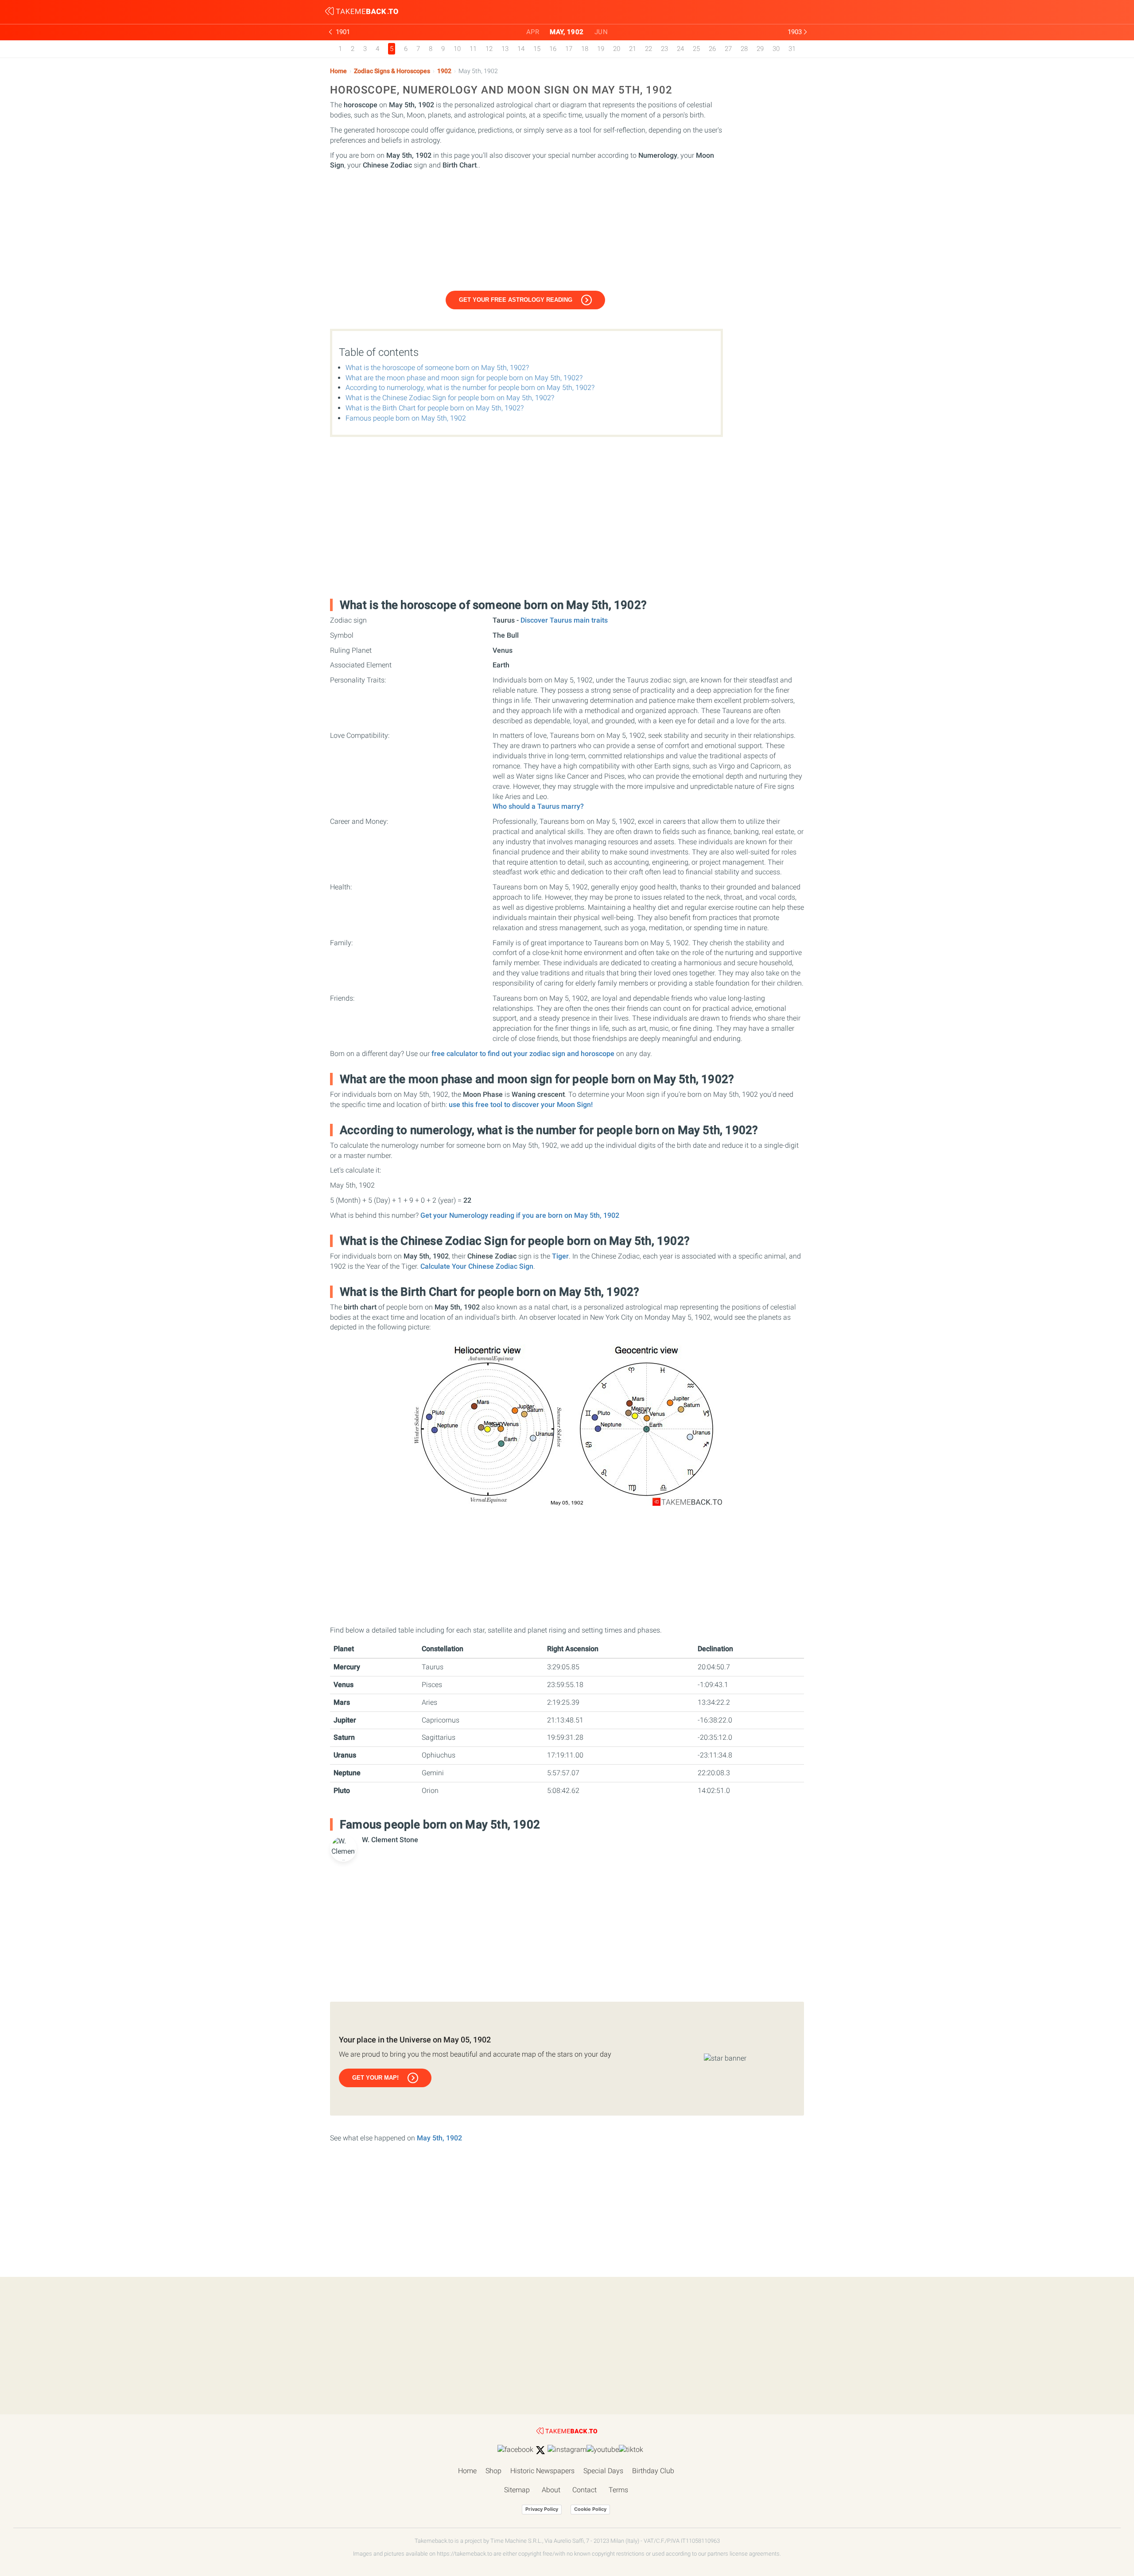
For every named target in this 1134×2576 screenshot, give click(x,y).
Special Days (603, 2471)
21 (633, 49)
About (551, 2490)
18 (585, 49)
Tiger (560, 1256)
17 (569, 49)
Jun (601, 32)
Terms (618, 2490)
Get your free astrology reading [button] (516, 300)
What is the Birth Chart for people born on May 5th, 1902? (435, 408)
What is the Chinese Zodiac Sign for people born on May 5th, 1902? (450, 398)
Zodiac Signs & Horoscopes (392, 71)
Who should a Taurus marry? (538, 806)
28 (744, 49)
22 (649, 49)
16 (553, 49)
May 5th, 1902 (439, 2138)
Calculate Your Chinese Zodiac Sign (477, 1266)
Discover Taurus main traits (564, 620)
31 (792, 49)
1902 (444, 71)
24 (680, 49)
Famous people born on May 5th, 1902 (406, 418)
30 (776, 49)
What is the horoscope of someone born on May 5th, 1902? (437, 368)
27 (728, 49)
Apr (533, 32)
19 (601, 49)
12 (489, 49)
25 (696, 49)
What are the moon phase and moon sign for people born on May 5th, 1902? (464, 378)
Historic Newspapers (542, 2471)
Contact (584, 2490)
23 (664, 49)
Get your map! (375, 2078)
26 (712, 49)
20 (617, 49)
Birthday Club (653, 2471)
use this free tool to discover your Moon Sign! (521, 1105)
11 (473, 49)
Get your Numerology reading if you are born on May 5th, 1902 (520, 1215)
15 (537, 49)
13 (505, 49)
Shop (493, 2471)
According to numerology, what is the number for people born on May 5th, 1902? (470, 388)
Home (338, 71)
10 (457, 49)
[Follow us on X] (540, 2450)
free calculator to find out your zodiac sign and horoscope (523, 1054)
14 (521, 49)
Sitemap (517, 2490)
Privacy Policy (542, 2509)
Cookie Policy (590, 2509)
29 (760, 49)
